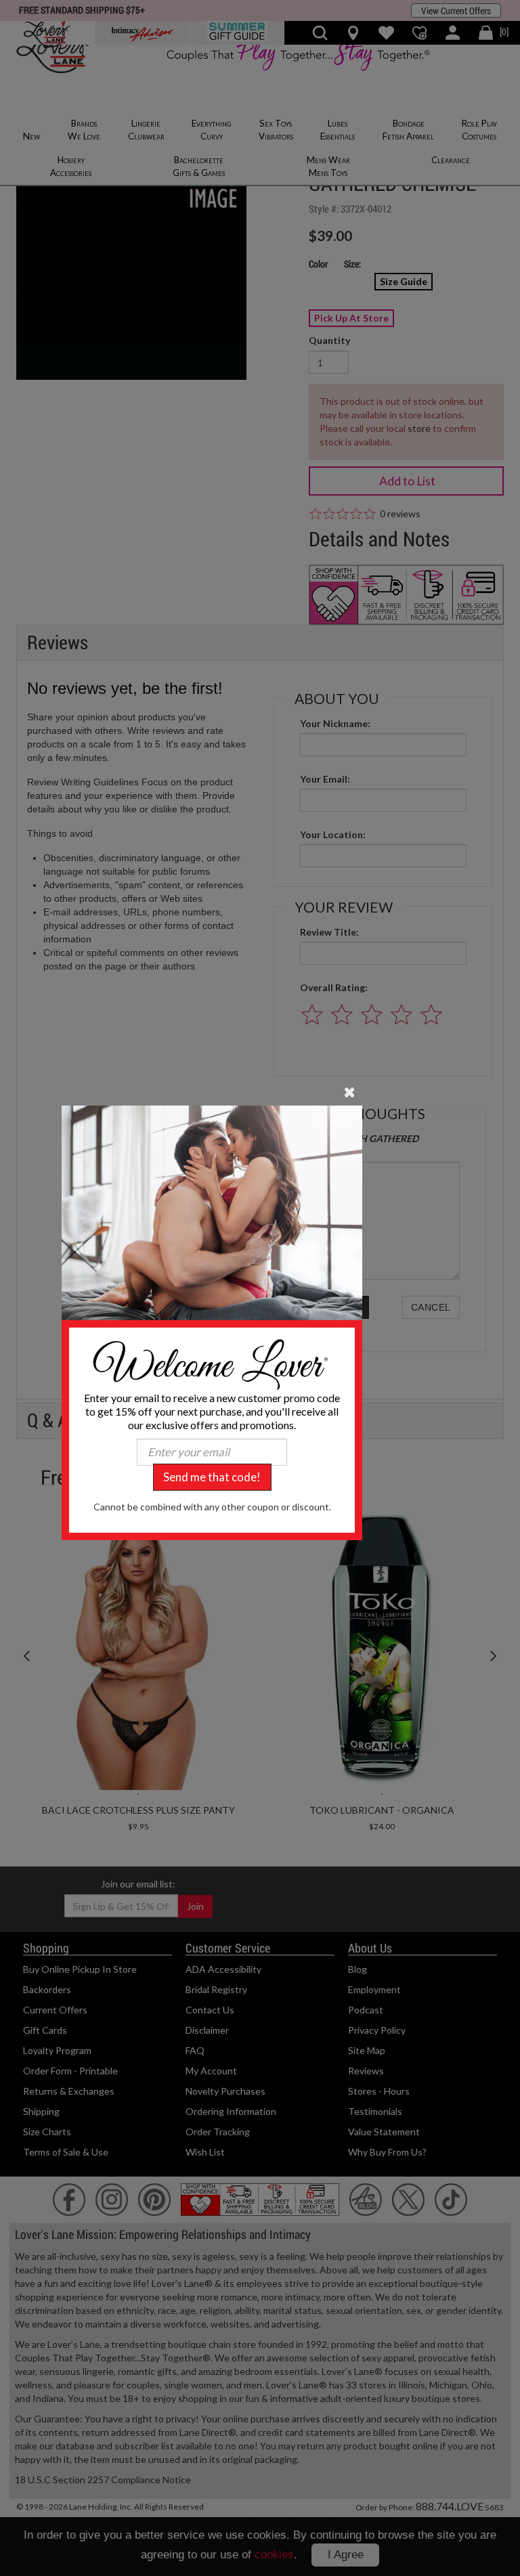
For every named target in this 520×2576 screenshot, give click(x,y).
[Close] (350, 1091)
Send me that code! (212, 1477)
